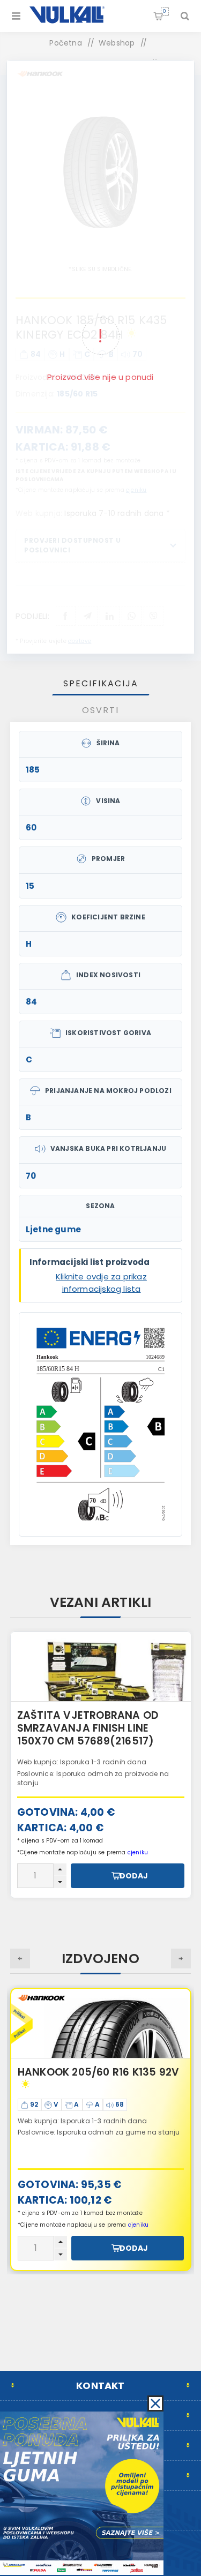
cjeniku (138, 2225)
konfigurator (107, 1769)
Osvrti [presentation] (100, 710)
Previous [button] (20, 1959)
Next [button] (181, 1959)
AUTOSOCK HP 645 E (70, 1715)
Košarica (165, 11)
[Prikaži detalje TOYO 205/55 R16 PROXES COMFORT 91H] (101, 2024)
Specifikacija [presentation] (101, 683)
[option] (101, 1765)
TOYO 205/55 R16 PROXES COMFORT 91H (84, 2079)
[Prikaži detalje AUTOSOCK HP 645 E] (101, 1667)
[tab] (101, 683)
